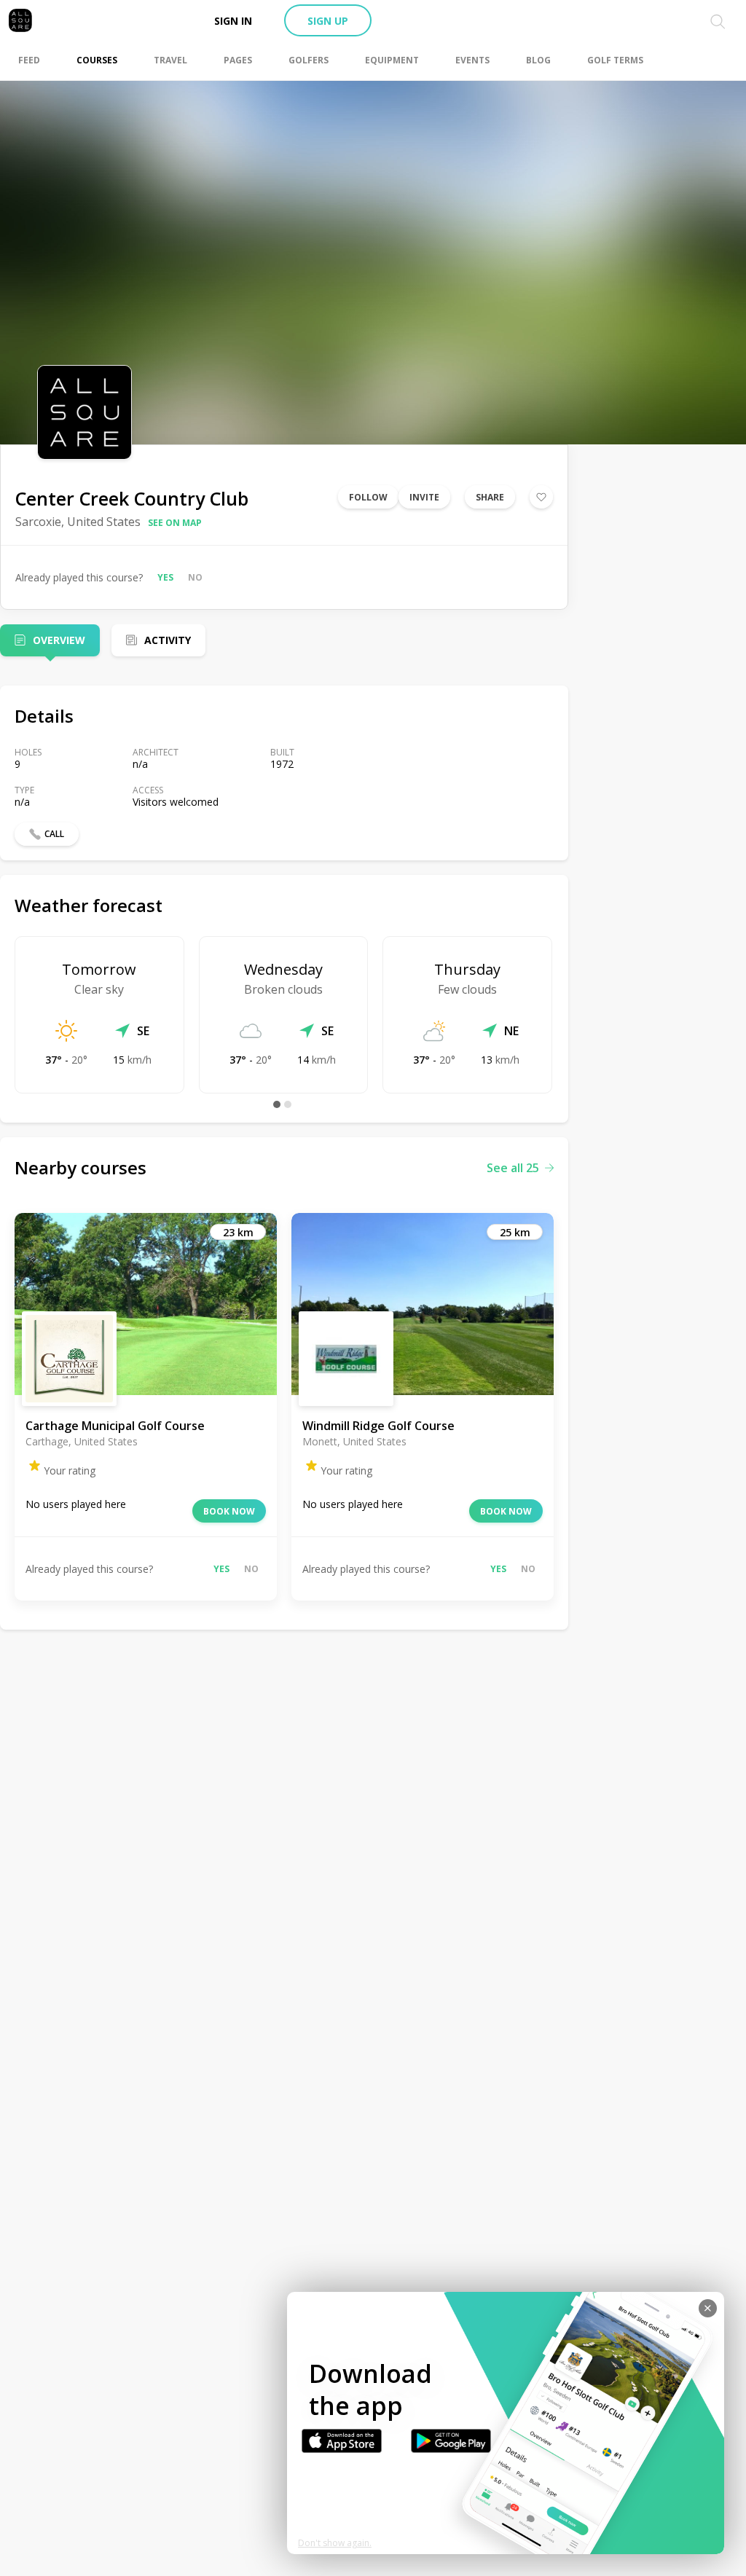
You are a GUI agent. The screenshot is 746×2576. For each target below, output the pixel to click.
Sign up (328, 21)
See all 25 (513, 1168)
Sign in (233, 21)
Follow (368, 497)
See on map (175, 523)
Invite (424, 497)
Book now (229, 1511)
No (195, 577)
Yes (165, 577)
